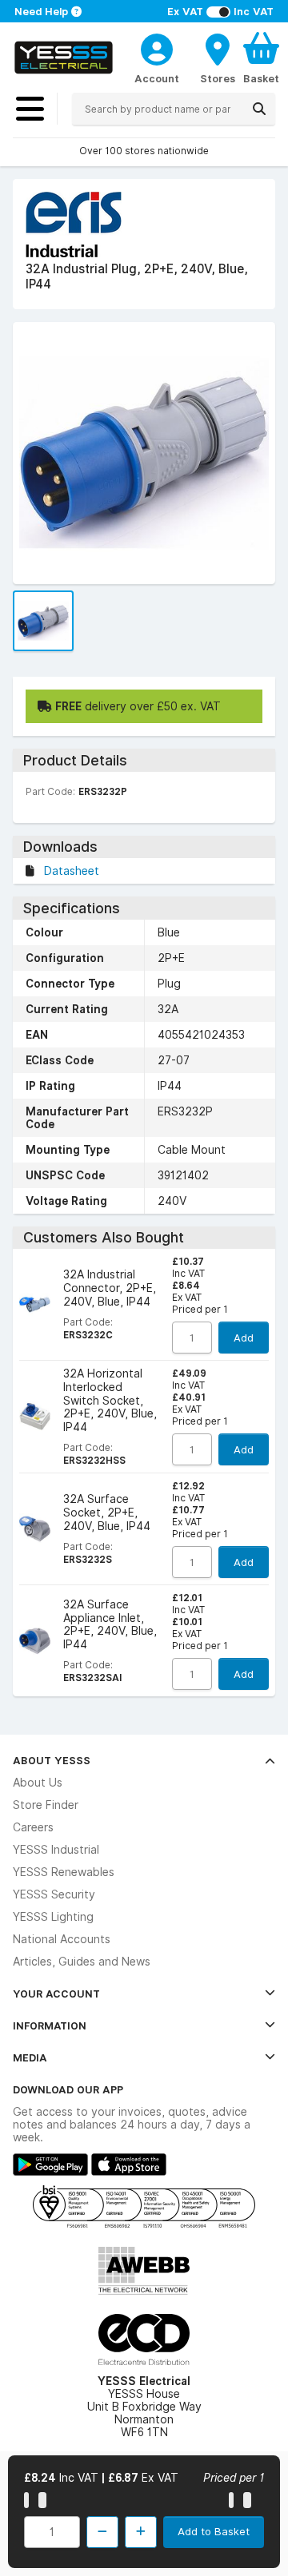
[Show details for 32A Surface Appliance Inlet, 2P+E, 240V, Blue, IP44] (35, 1641)
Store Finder (46, 1805)
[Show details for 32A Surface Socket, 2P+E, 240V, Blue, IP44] (35, 1529)
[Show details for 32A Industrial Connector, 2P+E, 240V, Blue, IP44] (35, 1304)
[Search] (259, 109)
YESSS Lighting (53, 1917)
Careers (33, 1827)
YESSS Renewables (64, 1872)
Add (244, 1338)
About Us (38, 1783)
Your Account (56, 1994)
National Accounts (62, 1939)
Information (50, 2025)
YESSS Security (54, 1894)
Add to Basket (214, 2531)
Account (157, 78)
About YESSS (52, 1760)
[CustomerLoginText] (157, 47)
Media (30, 2057)
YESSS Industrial (56, 1850)
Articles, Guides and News (82, 1962)
